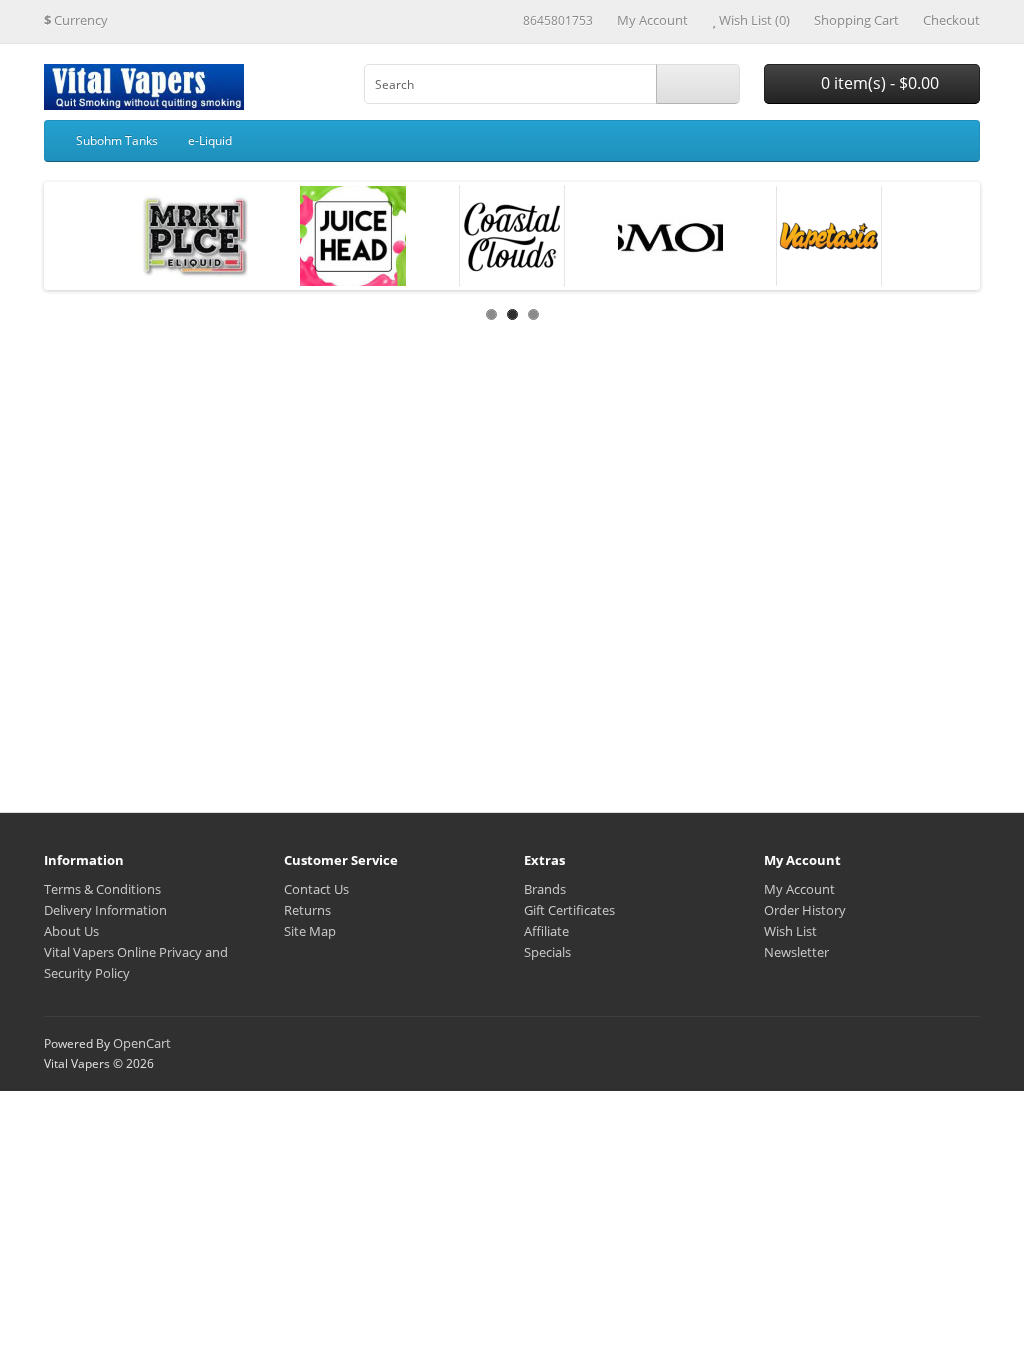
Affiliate (546, 931)
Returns (307, 910)
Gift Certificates (569, 910)
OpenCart (142, 1043)
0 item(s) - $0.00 (878, 83)
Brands (545, 889)
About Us (71, 931)
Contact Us (316, 889)
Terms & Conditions (102, 889)
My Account (799, 889)
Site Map (310, 931)
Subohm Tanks (117, 140)
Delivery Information (105, 910)
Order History (805, 910)
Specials (547, 952)
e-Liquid (210, 140)
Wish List (790, 931)
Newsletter (796, 952)
